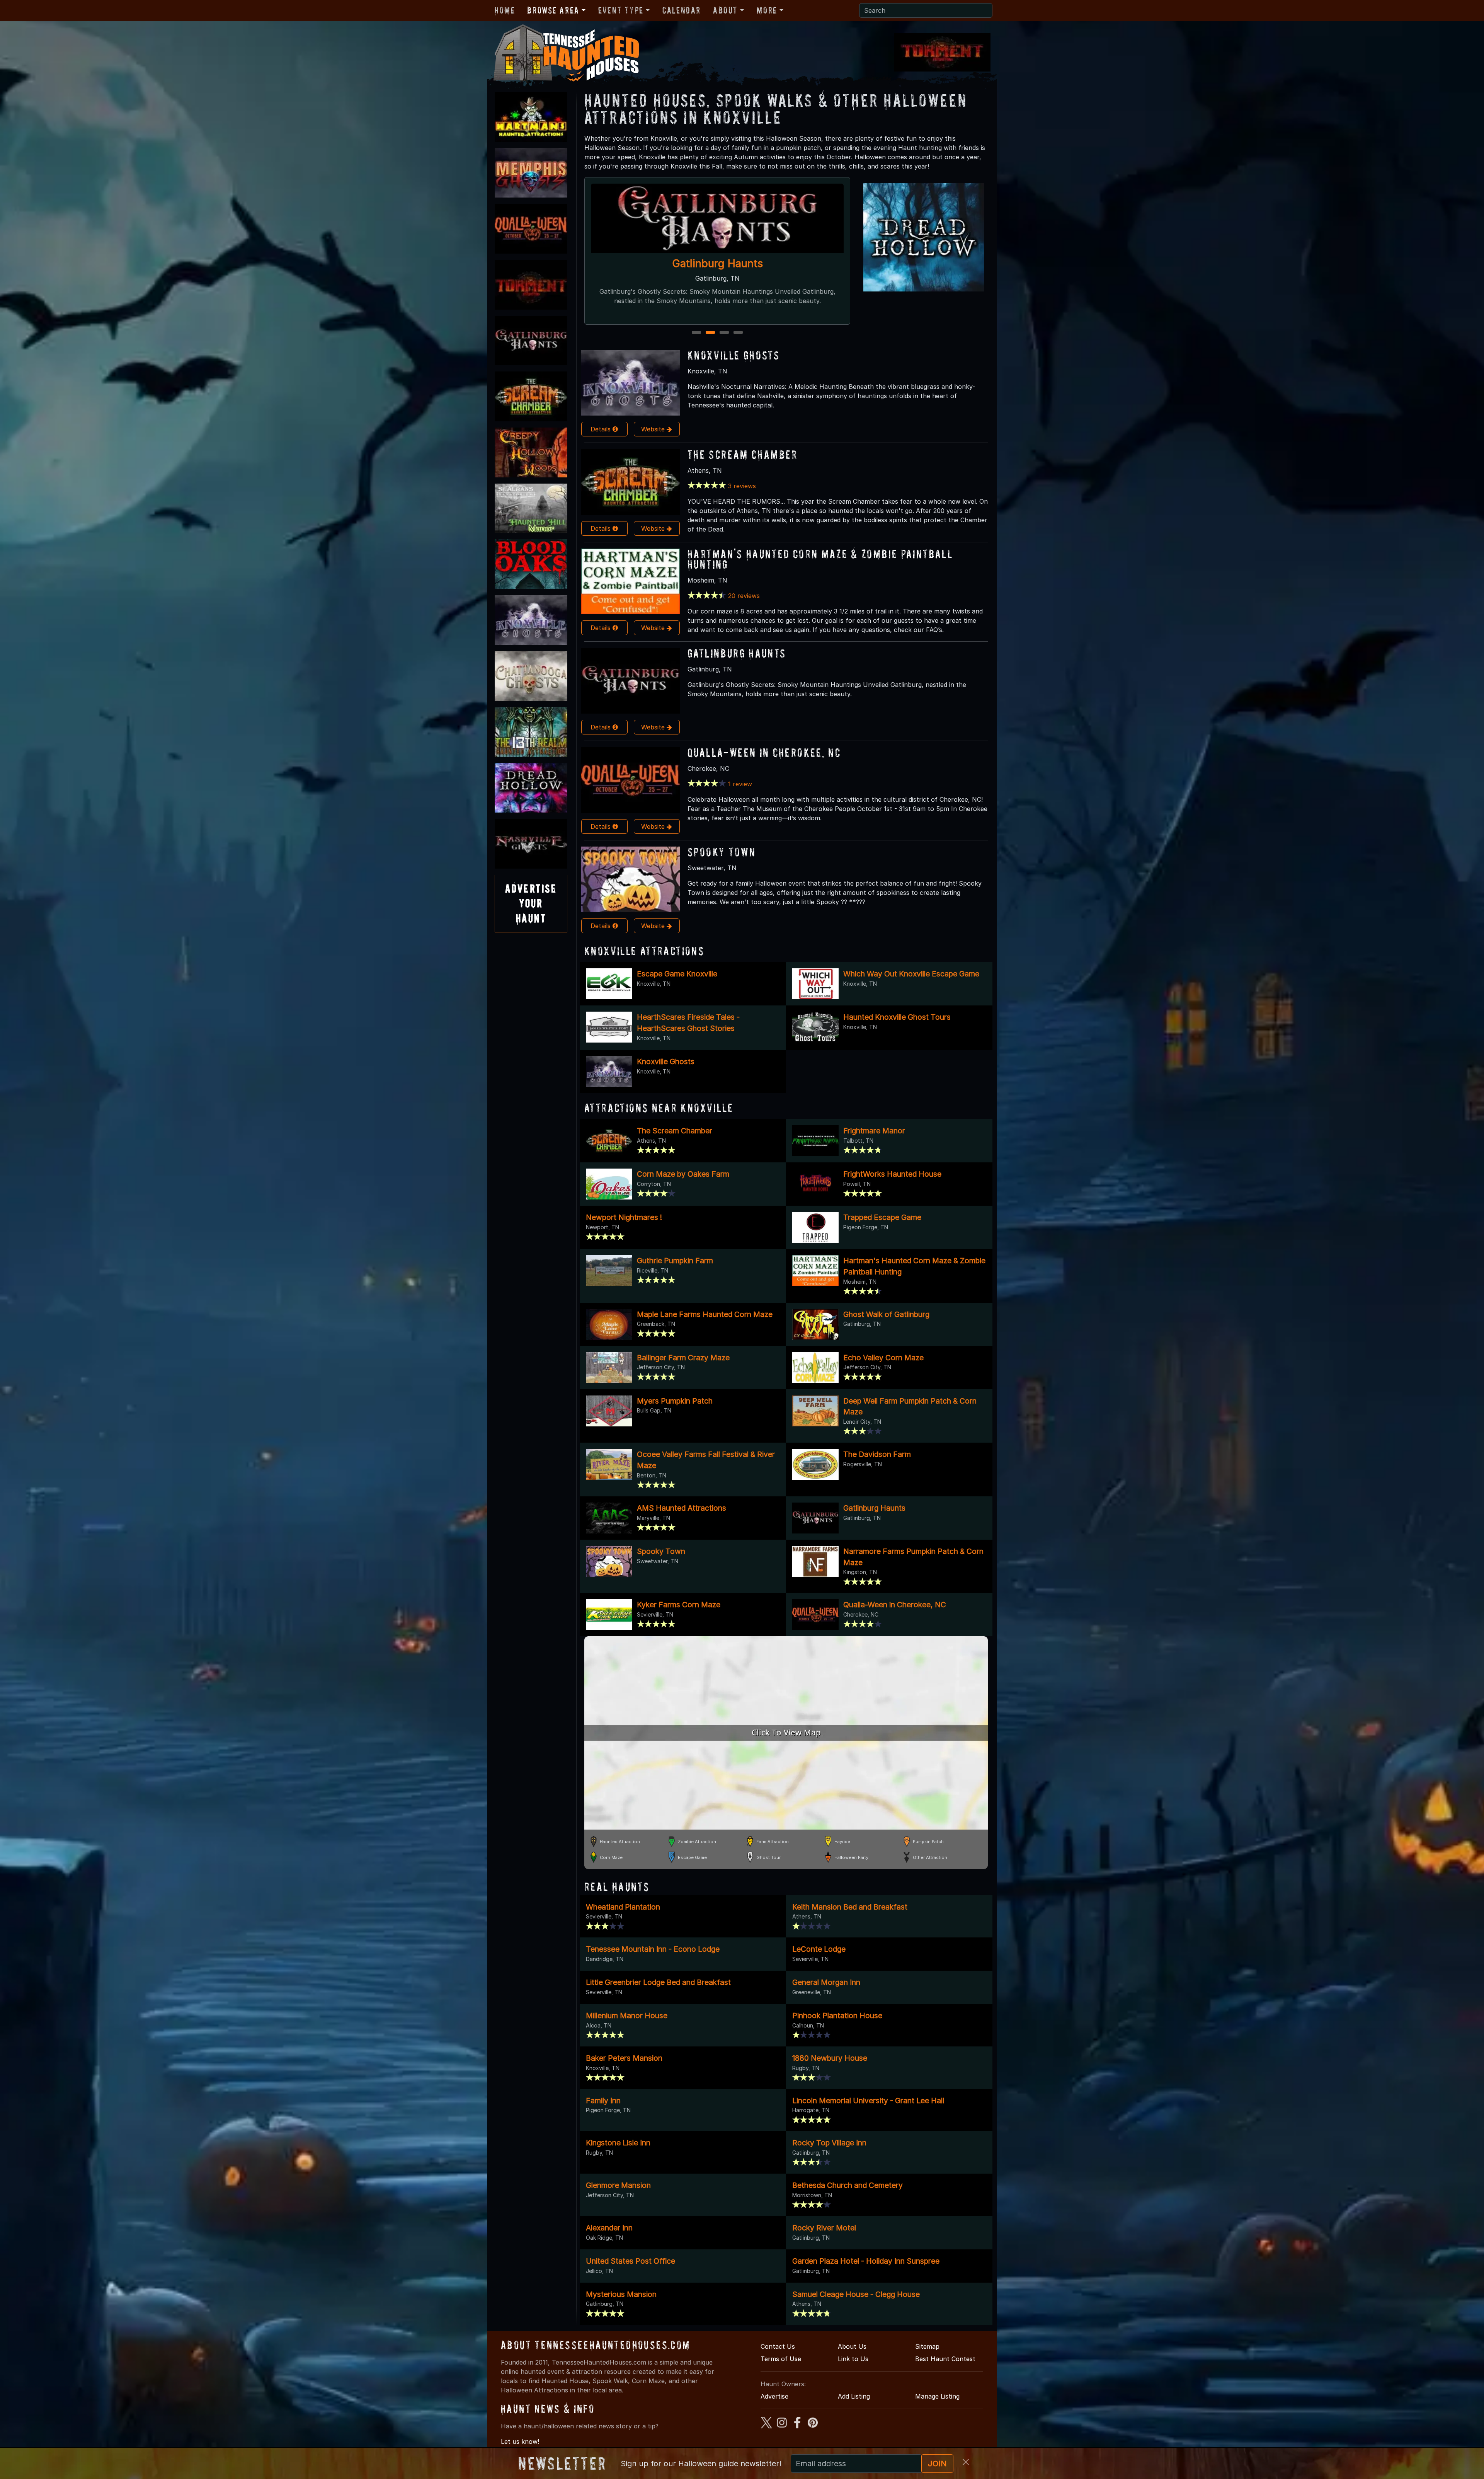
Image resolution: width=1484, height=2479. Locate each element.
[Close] (966, 2462)
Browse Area (553, 10)
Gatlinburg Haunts (737, 653)
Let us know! (520, 2442)
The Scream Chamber (743, 454)
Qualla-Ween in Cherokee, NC (717, 263)
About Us (852, 2346)
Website (654, 429)
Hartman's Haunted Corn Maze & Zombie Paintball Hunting (820, 559)
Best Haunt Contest (945, 2359)
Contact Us (778, 2346)
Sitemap (927, 2346)
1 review (740, 784)
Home (505, 10)
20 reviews (744, 596)
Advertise (774, 2396)
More (767, 10)
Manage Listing (937, 2396)
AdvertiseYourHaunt (531, 903)
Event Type (621, 10)
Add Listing (854, 2396)
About (725, 10)
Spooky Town (722, 852)
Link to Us (853, 2359)
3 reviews (742, 486)
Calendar (682, 10)
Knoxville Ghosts (733, 355)
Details (602, 429)
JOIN (937, 2464)
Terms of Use (781, 2359)
